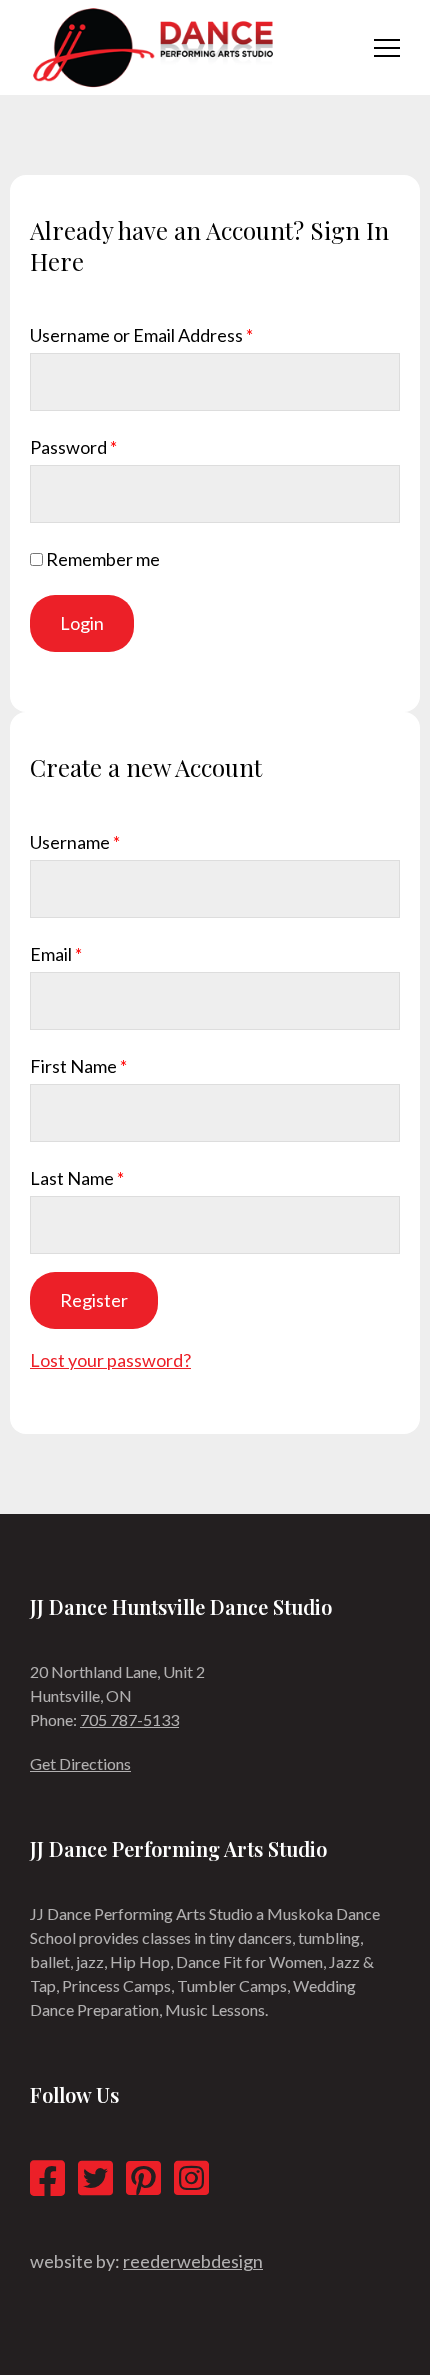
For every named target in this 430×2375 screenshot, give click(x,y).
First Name (78, 1066)
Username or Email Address (141, 335)
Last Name (77, 1178)
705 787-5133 (129, 1719)
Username (75, 842)
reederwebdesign (193, 2261)
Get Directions (80, 1763)
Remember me (103, 559)
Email (56, 954)
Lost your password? (110, 1360)
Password (73, 447)
